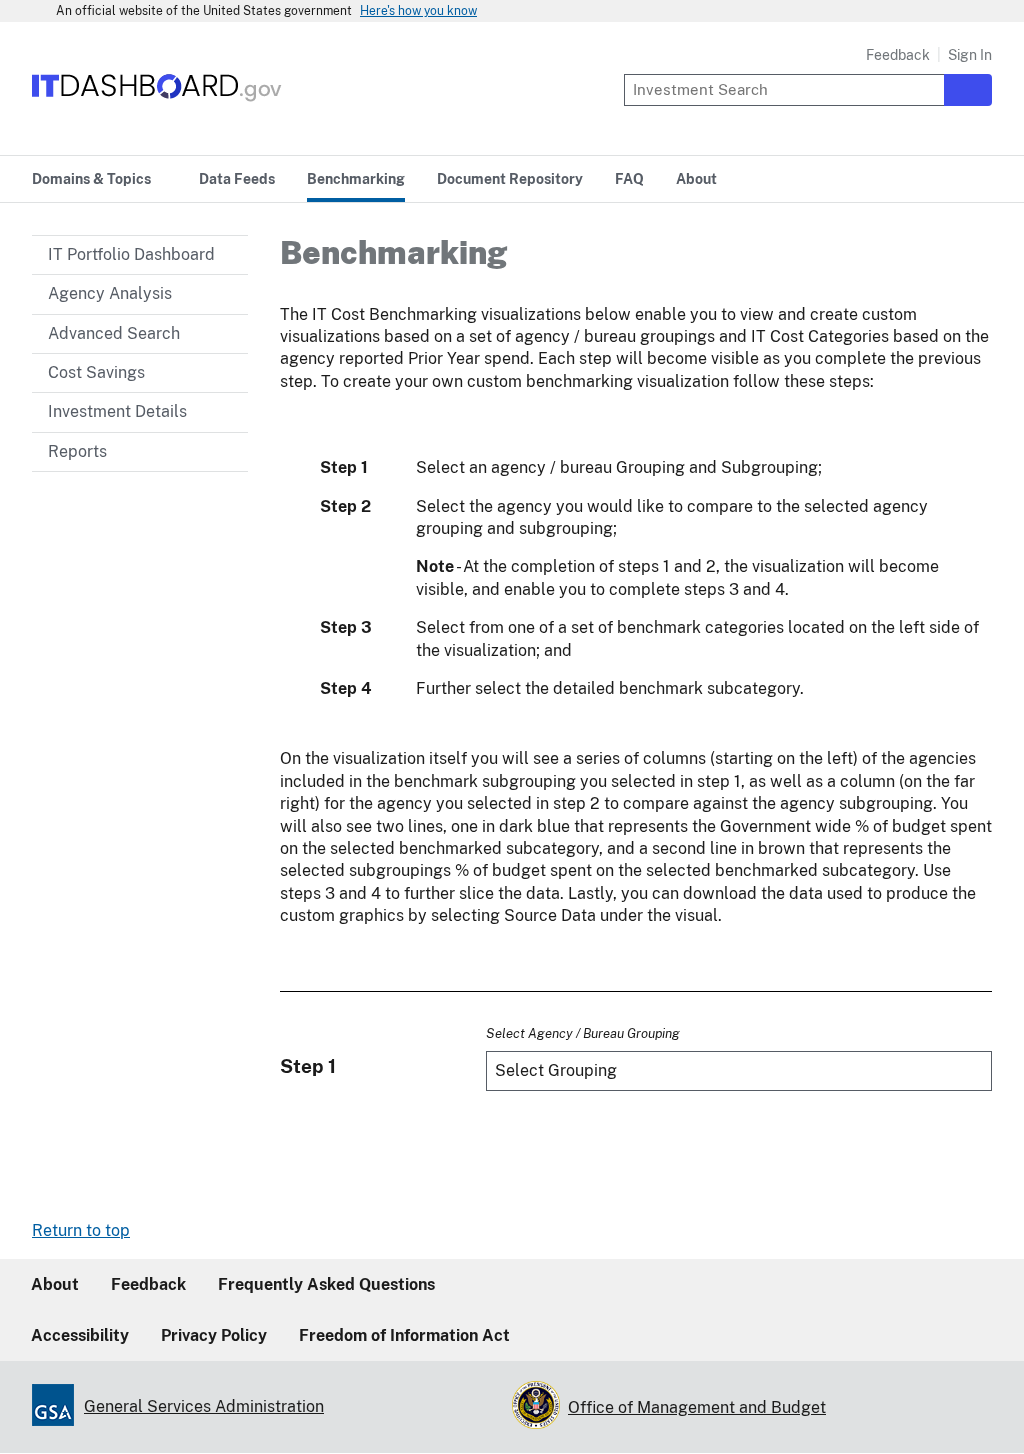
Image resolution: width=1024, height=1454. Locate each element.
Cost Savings (96, 372)
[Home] (157, 102)
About (55, 1284)
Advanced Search (114, 333)
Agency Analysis (110, 293)
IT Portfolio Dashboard (131, 254)
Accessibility (80, 1335)
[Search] (968, 90)
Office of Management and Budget (697, 1407)
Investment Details (117, 411)
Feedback (898, 55)
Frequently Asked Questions (326, 1284)
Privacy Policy (214, 1335)
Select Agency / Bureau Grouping (583, 1033)
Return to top (81, 1230)
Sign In (970, 55)
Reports (77, 451)
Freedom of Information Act (404, 1335)
